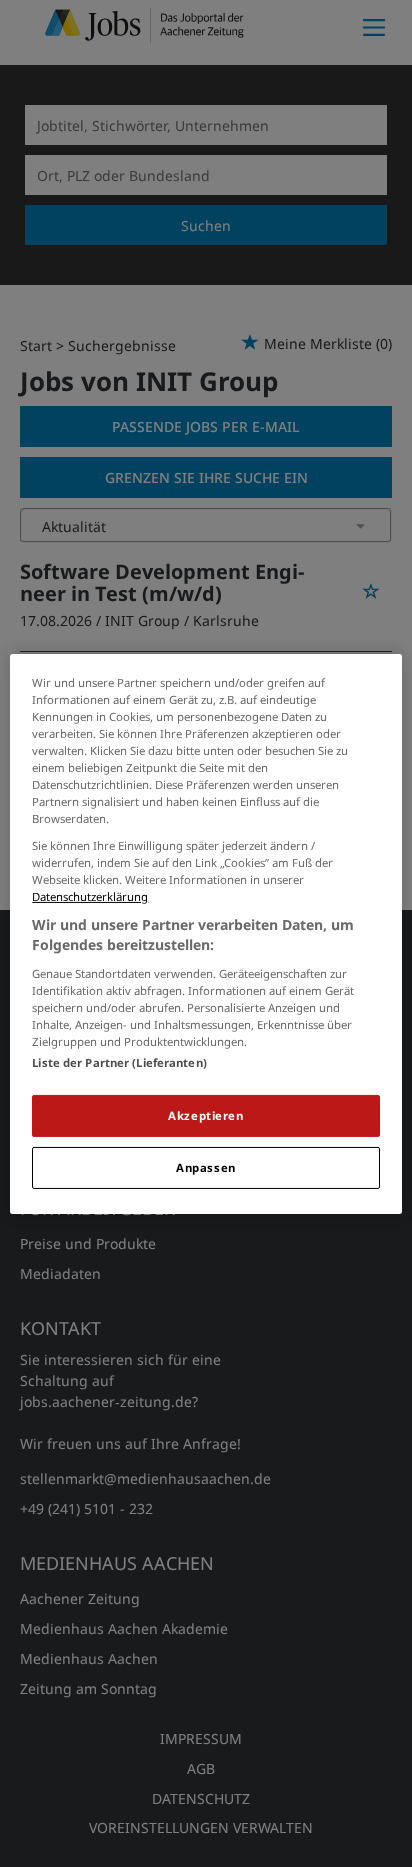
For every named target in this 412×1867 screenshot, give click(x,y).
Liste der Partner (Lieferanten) (119, 1062)
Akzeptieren (205, 1115)
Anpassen (206, 1167)
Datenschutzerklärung (90, 896)
